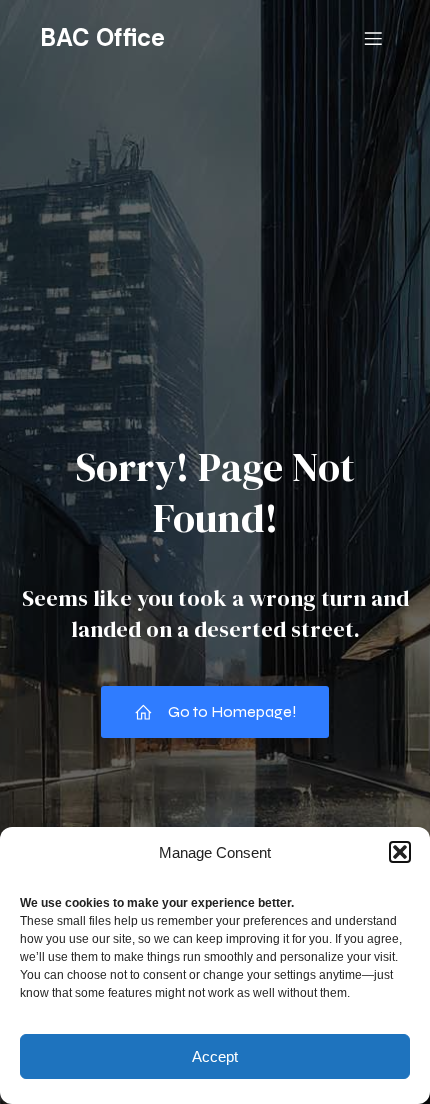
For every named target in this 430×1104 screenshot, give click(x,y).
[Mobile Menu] (373, 38)
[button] (400, 852)
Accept (215, 1056)
